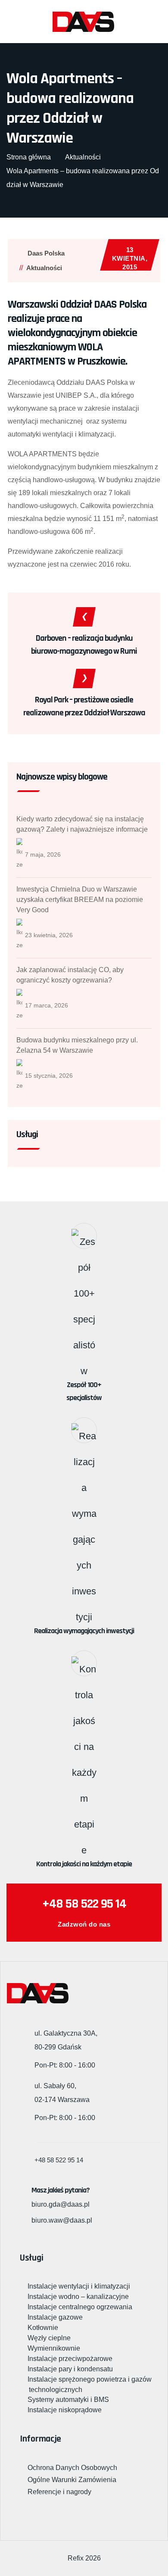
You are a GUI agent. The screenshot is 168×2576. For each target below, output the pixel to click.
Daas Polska (46, 253)
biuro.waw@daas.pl (62, 2220)
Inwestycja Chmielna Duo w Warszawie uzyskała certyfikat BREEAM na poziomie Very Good (80, 900)
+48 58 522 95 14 (84, 1904)
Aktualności (44, 268)
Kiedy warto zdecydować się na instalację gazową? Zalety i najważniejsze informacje (82, 824)
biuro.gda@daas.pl (61, 2204)
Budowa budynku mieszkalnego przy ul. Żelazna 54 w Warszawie (77, 1045)
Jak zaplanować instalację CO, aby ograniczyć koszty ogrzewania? (70, 975)
